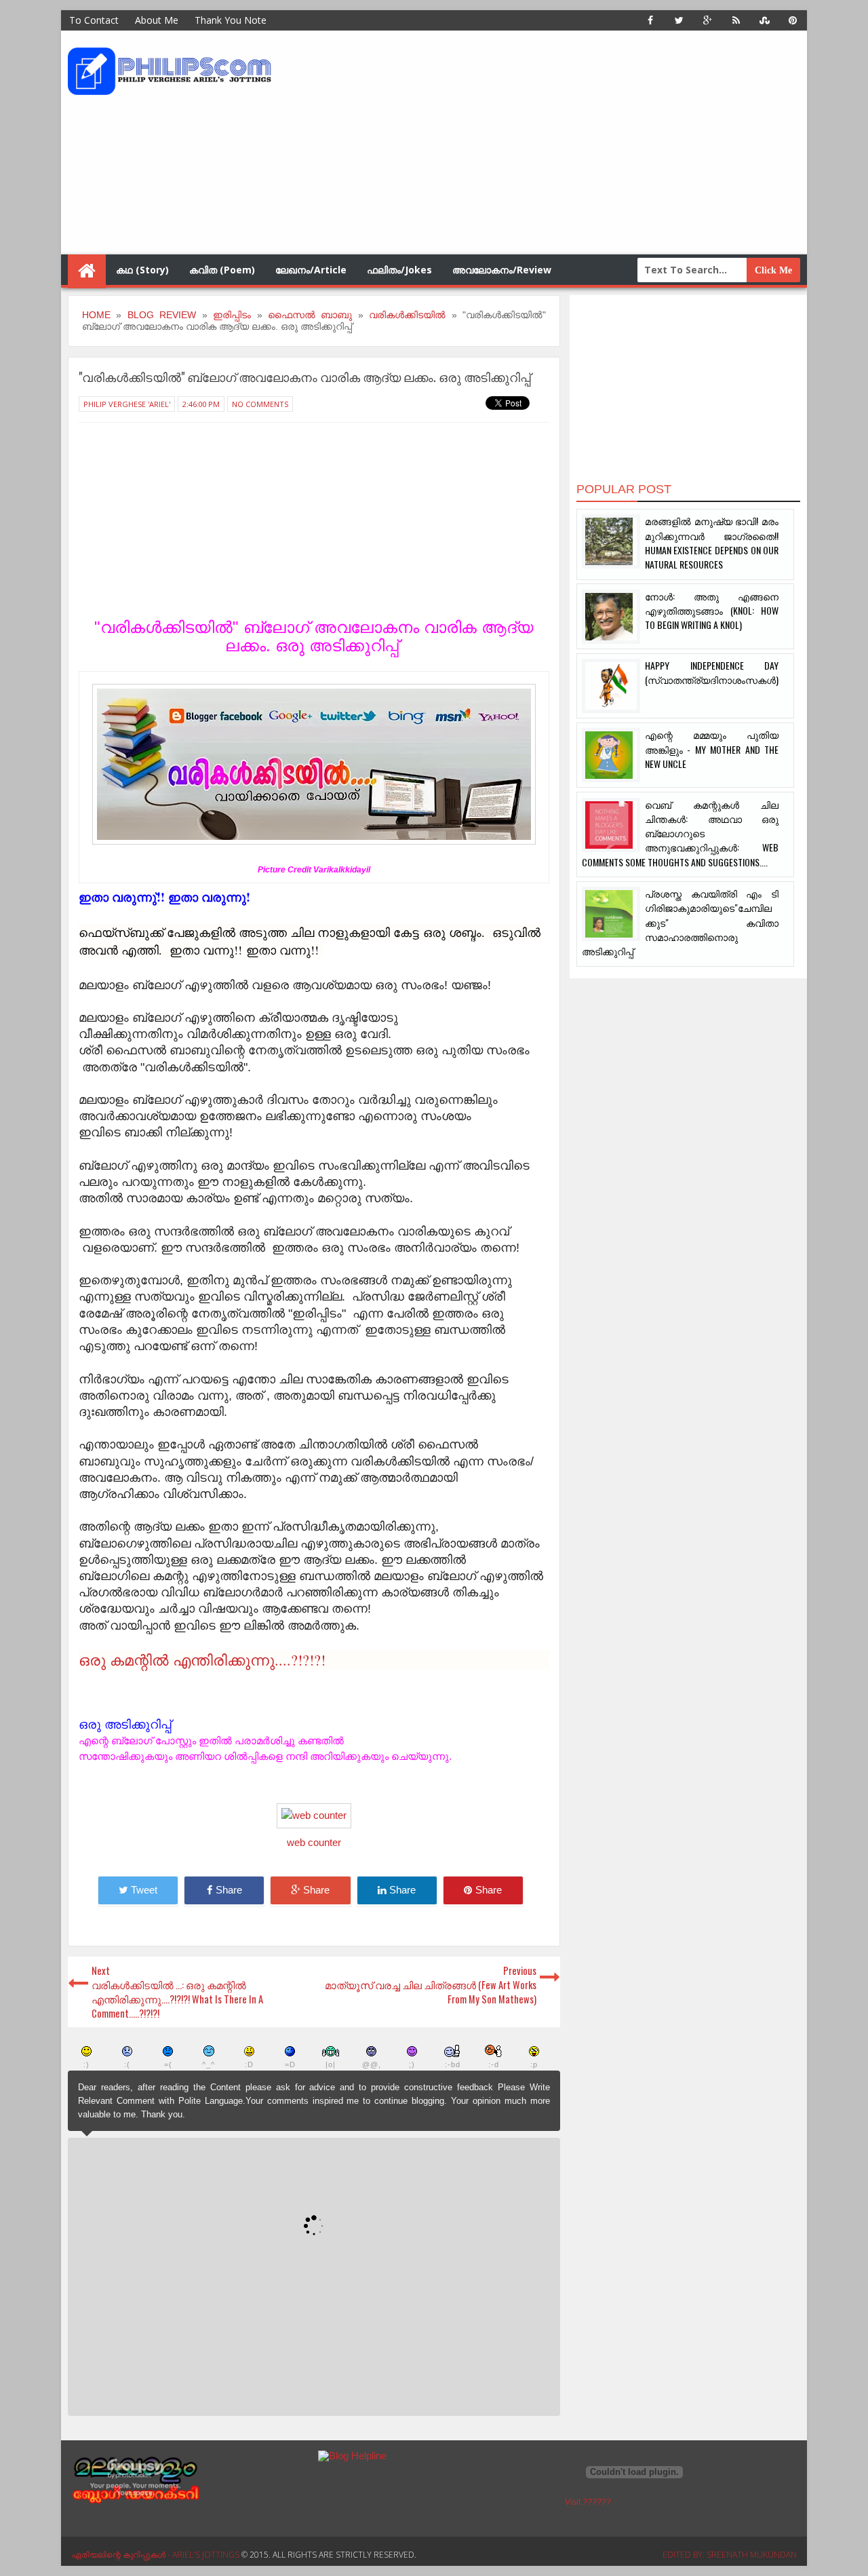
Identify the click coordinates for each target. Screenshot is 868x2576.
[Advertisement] (553, 142)
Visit (588, 2502)
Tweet (144, 1890)
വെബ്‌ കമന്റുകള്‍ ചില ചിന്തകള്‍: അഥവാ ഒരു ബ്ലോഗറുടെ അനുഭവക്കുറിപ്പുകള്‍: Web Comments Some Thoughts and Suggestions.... (680, 833)
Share (229, 1890)
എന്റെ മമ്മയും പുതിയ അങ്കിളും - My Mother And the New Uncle (712, 749)
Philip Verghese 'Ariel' (127, 404)
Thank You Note (231, 20)
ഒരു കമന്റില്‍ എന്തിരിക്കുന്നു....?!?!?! (202, 1660)
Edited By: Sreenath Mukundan (730, 2555)
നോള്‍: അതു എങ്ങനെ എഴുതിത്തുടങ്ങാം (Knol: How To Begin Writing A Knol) (712, 611)
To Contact (94, 20)
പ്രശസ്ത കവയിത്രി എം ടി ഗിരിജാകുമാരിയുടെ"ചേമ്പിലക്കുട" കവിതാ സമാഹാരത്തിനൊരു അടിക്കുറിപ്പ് (680, 922)
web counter (314, 1843)
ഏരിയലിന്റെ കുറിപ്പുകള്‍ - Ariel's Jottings (156, 2555)
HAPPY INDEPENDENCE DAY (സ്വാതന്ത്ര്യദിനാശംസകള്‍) (712, 672)
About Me (157, 20)
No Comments (260, 404)
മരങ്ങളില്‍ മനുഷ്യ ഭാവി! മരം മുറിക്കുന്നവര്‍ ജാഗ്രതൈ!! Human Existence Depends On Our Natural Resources (712, 542)
